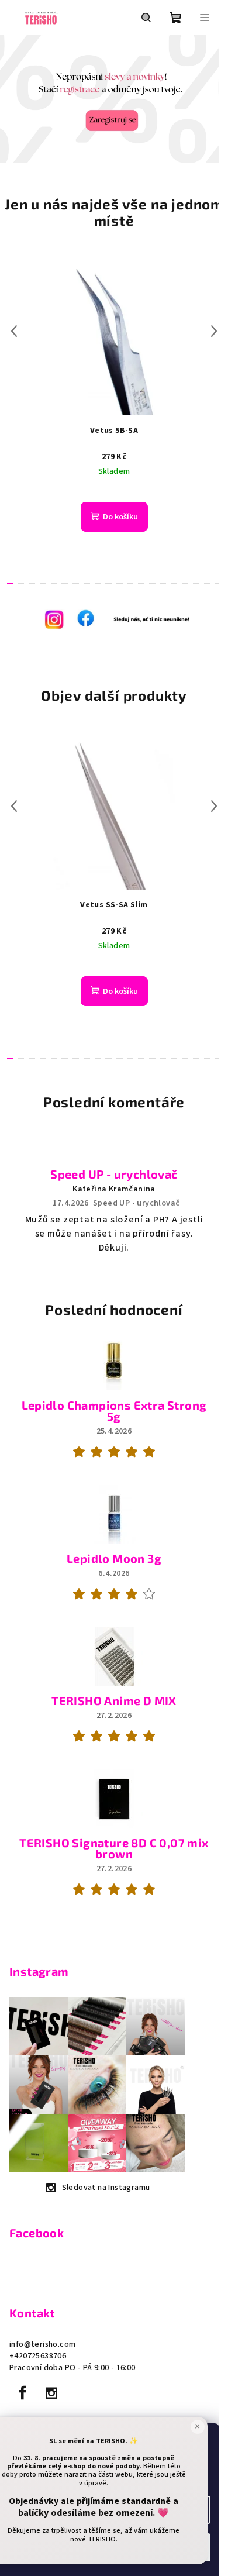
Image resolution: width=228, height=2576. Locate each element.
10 (120, 584)
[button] (11, 99)
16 (185, 584)
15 (174, 584)
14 (163, 584)
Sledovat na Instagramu (106, 2188)
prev (14, 331)
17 (196, 584)
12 (141, 584)
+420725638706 (38, 2356)
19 (218, 584)
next (214, 331)
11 (131, 584)
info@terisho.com (42, 2344)
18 (207, 584)
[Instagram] (51, 2393)
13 (152, 584)
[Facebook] (23, 2393)
